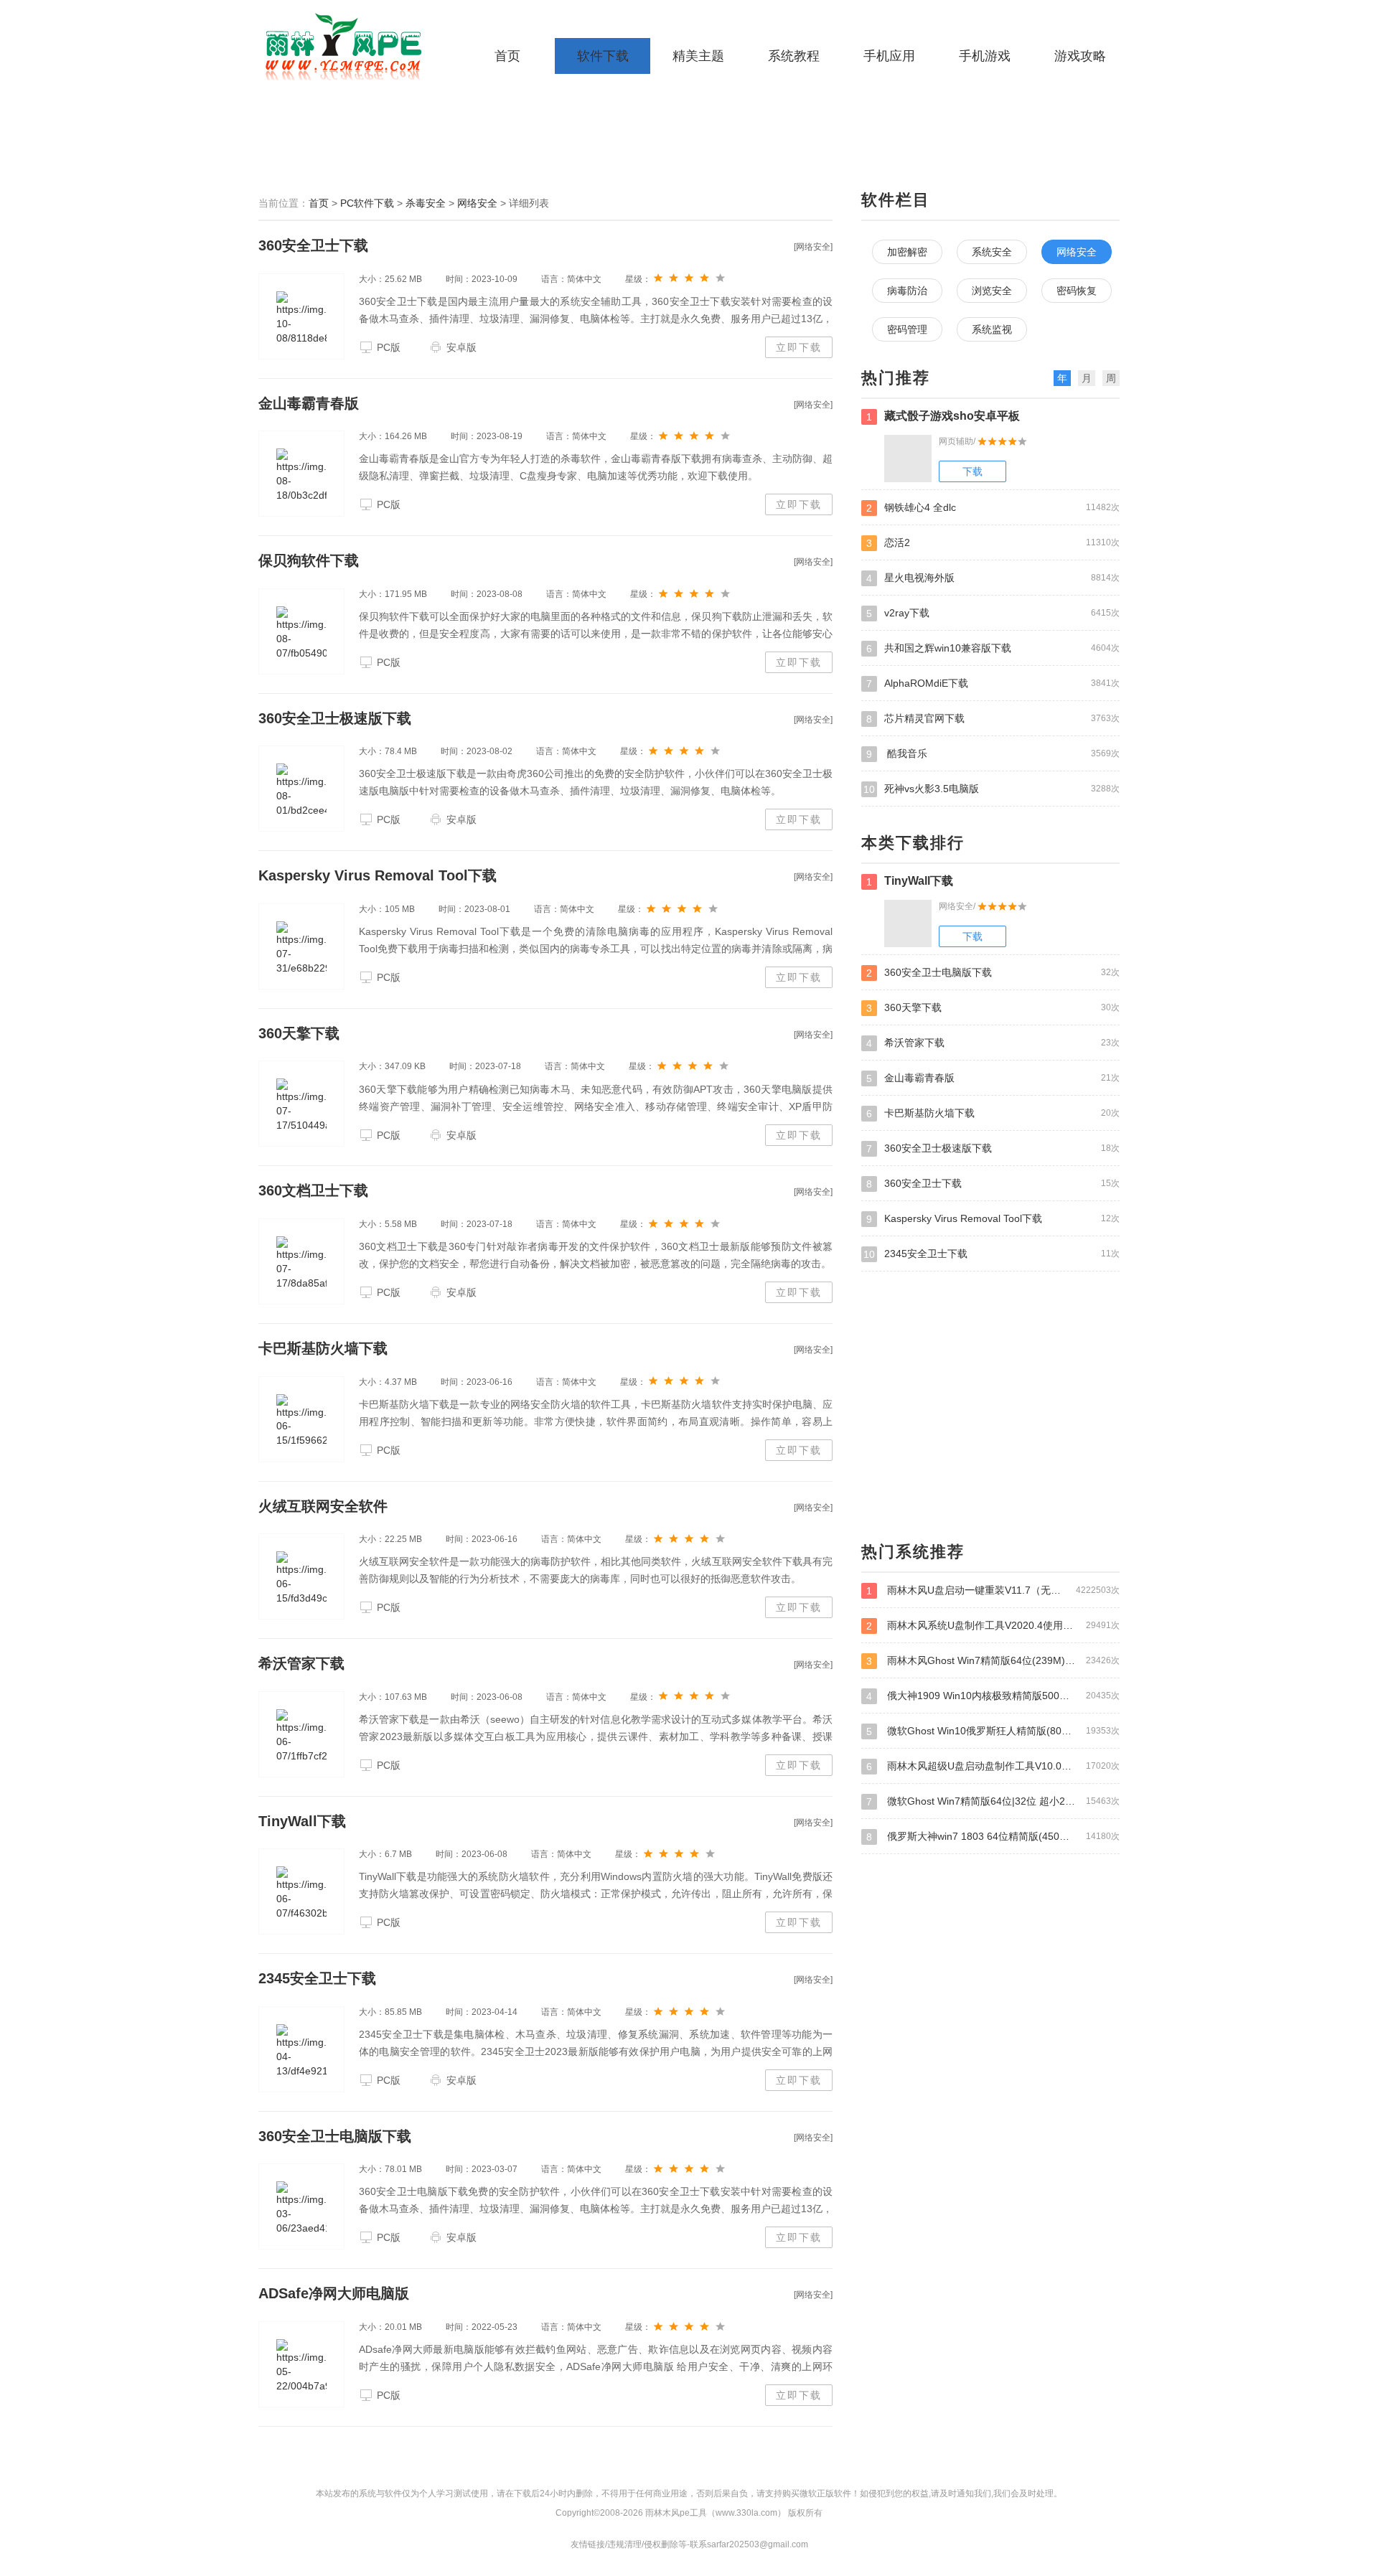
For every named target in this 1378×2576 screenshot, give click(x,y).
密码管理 (907, 329)
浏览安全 (992, 291)
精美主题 (698, 56)
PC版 (389, 347)
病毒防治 (907, 291)
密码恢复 (1077, 291)
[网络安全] (813, 247)
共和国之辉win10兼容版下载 (993, 648)
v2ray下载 (993, 613)
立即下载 (799, 347)
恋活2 (993, 543)
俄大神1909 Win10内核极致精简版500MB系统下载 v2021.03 (993, 1696)
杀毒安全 (426, 203)
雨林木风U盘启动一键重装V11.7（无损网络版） (993, 1590)
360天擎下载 (299, 1033)
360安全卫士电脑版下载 (335, 2136)
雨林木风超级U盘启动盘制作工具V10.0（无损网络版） (993, 1766)
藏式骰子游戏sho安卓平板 (943, 416)
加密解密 (907, 252)
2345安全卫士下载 (317, 1978)
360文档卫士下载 (313, 1190)
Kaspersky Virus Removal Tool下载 (378, 875)
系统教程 (794, 56)
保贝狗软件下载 (309, 560)
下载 (972, 471)
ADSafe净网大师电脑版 (334, 2293)
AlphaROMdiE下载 (993, 683)
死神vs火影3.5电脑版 (992, 789)
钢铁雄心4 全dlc (993, 508)
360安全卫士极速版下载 (335, 718)
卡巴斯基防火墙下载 (323, 1348)
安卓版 (461, 347)
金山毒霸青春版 (309, 403)
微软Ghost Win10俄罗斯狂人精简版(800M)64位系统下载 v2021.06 (993, 1731)
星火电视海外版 (993, 578)
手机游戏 (985, 56)
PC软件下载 (367, 203)
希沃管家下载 (301, 1663)
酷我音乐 (993, 754)
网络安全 (477, 203)
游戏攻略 (1080, 56)
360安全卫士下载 (313, 245)
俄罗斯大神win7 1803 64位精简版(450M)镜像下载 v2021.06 (993, 1837)
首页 (507, 56)
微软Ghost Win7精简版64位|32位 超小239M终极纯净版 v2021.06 (993, 1801)
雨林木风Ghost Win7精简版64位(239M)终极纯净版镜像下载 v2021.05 (993, 1661)
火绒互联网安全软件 (323, 1506)
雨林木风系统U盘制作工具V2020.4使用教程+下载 (993, 1626)
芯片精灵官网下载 (993, 719)
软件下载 (603, 56)
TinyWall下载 (302, 1821)
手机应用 (889, 56)
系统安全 (992, 252)
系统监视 (992, 329)
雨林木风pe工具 (348, 47)
